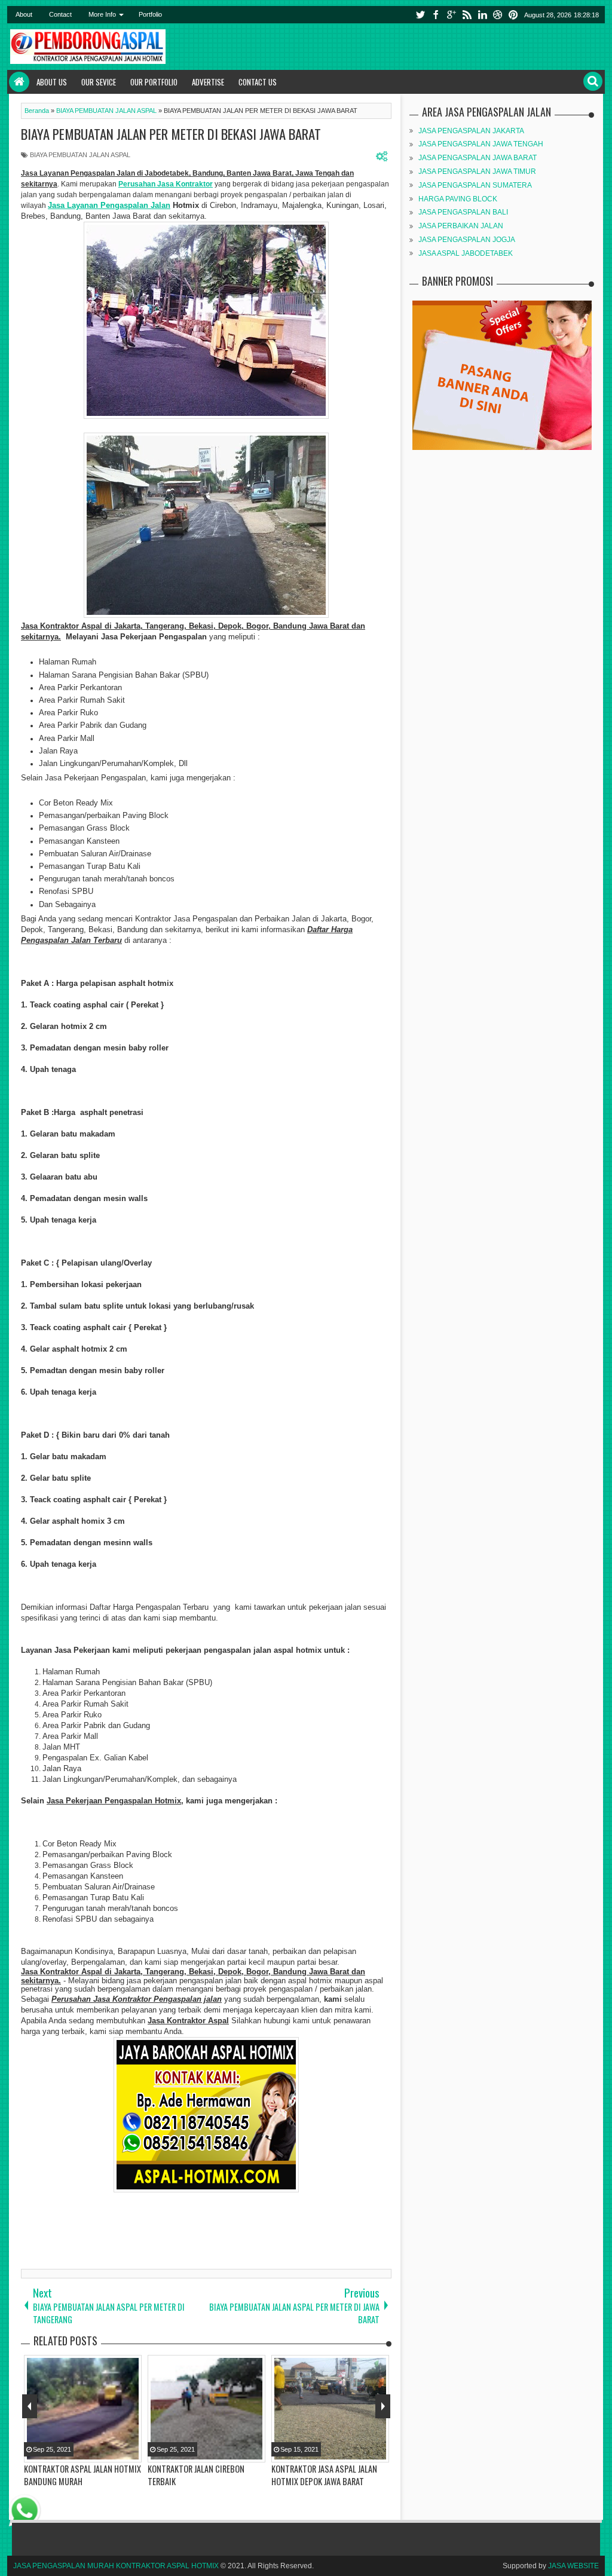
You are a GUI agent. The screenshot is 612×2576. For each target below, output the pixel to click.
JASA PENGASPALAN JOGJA (467, 240)
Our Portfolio (154, 82)
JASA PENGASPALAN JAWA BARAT (478, 158)
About (24, 14)
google (451, 15)
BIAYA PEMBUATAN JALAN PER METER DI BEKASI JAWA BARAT (171, 134)
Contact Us (258, 82)
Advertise (208, 82)
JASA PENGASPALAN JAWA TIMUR (477, 171)
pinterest (513, 15)
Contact (60, 14)
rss (467, 15)
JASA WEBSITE (573, 2566)
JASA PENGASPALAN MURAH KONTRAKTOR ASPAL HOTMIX (116, 2566)
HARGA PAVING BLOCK (458, 199)
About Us (52, 82)
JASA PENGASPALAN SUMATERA (475, 185)
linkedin (482, 15)
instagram (498, 15)
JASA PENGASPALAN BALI (463, 212)
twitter (420, 15)
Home (19, 82)
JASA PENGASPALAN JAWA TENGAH (481, 144)
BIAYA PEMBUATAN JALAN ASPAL (80, 155)
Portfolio (150, 14)
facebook (436, 15)
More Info (102, 14)
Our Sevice (99, 82)
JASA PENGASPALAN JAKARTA (471, 131)
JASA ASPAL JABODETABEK (466, 253)
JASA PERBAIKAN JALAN (461, 226)
